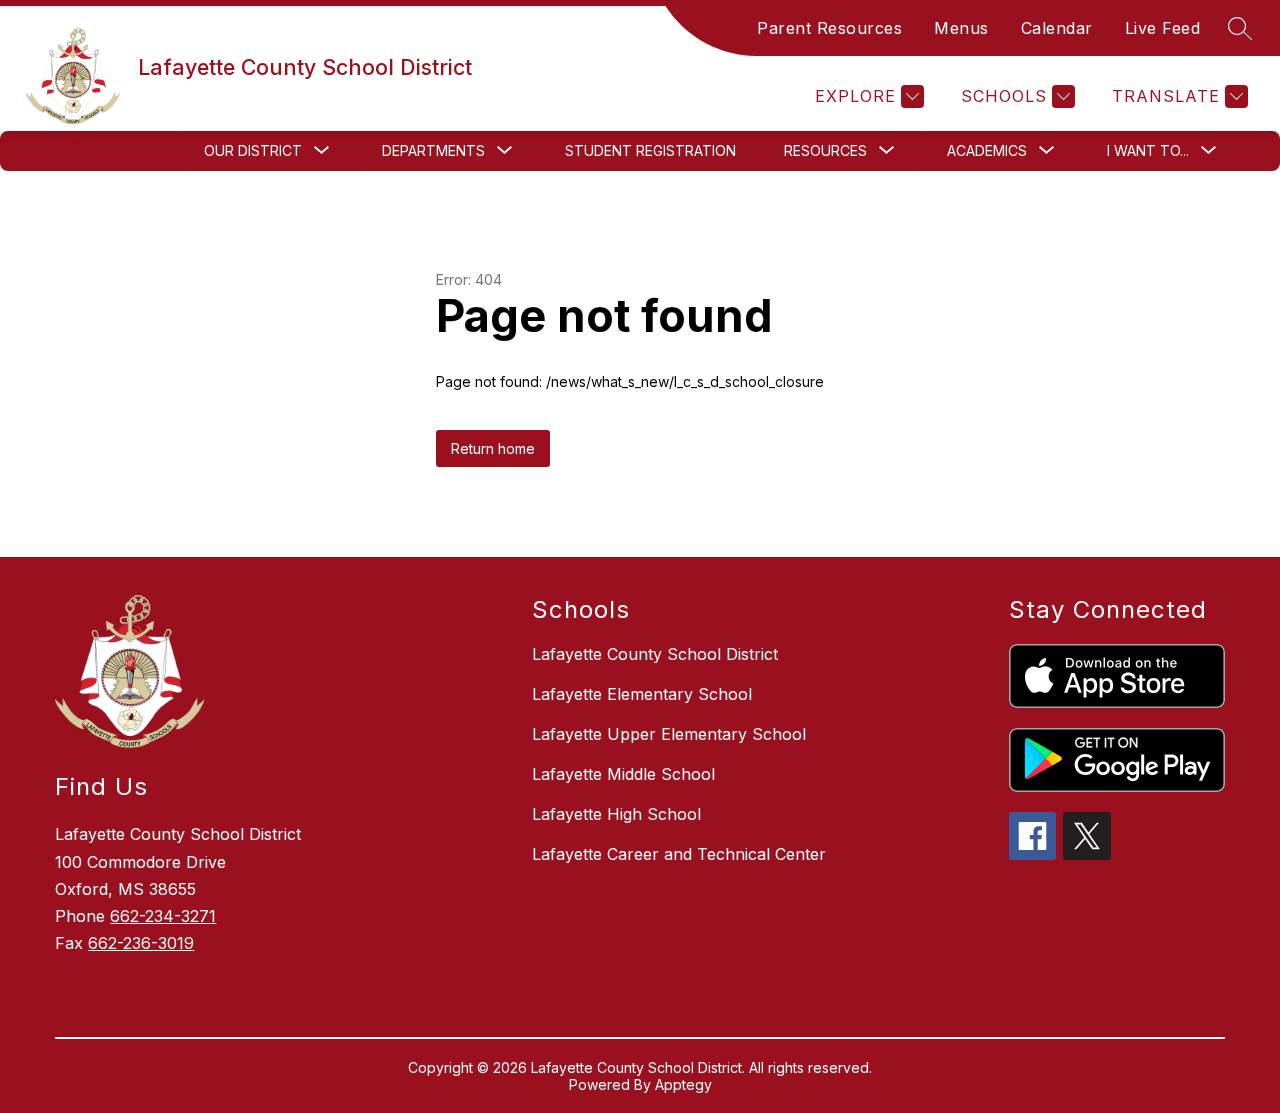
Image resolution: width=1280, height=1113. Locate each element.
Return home (493, 448)
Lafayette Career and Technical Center (679, 854)
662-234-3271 (163, 916)
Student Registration (650, 150)
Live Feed (1163, 28)
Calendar (1057, 28)
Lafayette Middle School (623, 774)
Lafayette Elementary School (642, 694)
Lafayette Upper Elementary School (669, 734)
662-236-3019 (141, 943)
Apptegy (683, 1084)
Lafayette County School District (655, 654)
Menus (961, 28)
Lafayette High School (616, 814)
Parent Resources (829, 28)
